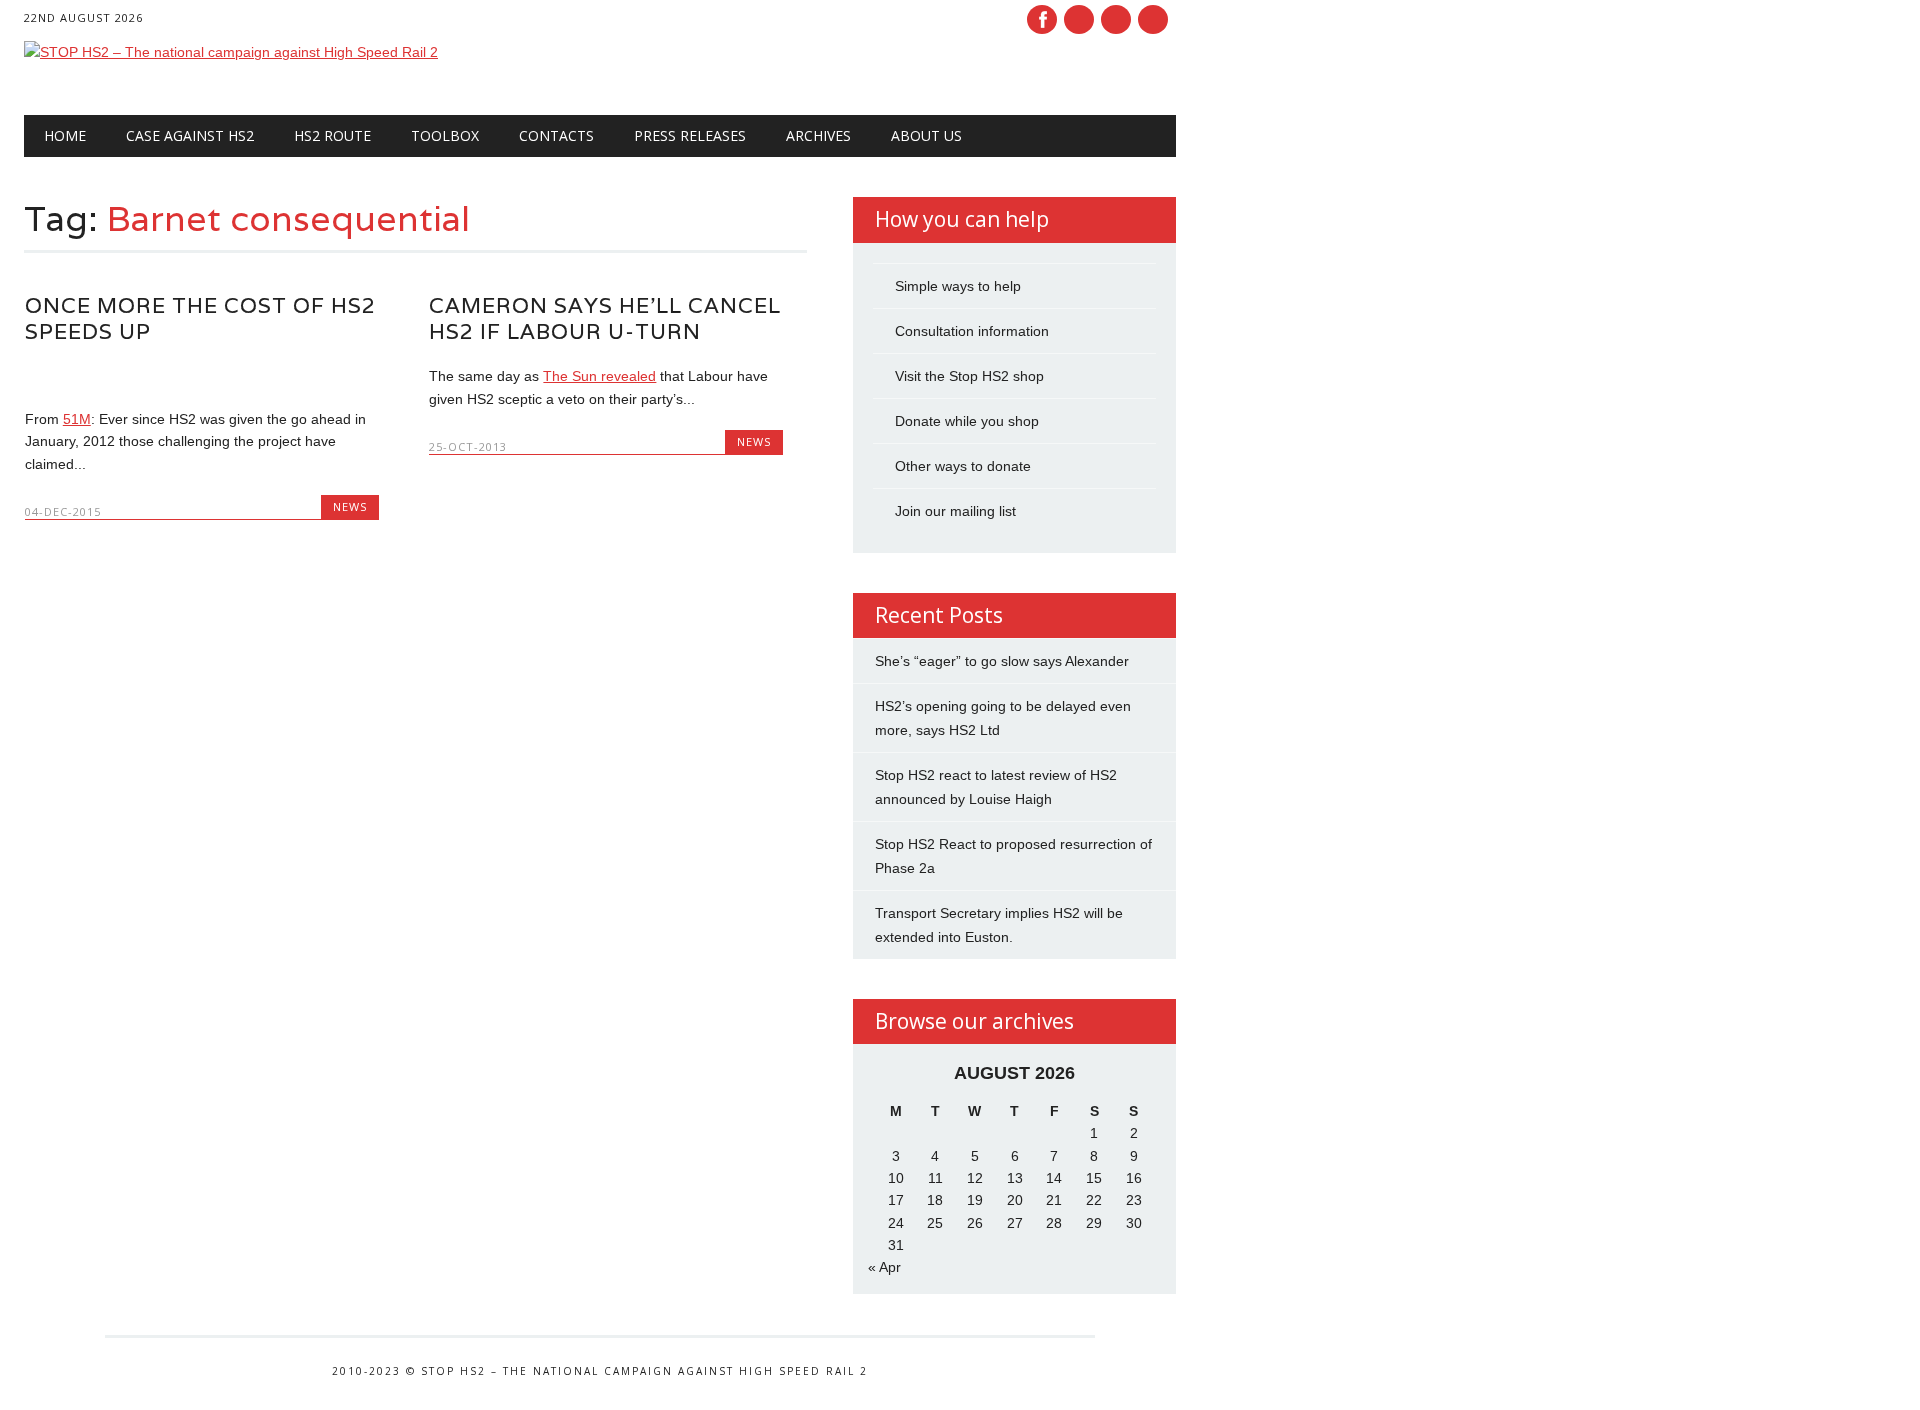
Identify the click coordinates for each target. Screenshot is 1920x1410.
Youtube (1116, 19)
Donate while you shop (967, 421)
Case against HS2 (190, 135)
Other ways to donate (963, 466)
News (350, 506)
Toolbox (445, 135)
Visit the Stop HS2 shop (969, 376)
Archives (818, 135)
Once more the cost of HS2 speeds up (200, 318)
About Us (926, 135)
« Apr (884, 1267)
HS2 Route (332, 135)
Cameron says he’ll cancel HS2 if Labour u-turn (605, 318)
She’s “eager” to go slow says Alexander (1002, 661)
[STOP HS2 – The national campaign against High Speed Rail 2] (231, 52)
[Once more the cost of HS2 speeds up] (202, 376)
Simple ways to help (958, 286)
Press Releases (690, 135)
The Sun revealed (599, 376)
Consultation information (972, 331)
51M (77, 419)
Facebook (1042, 19)
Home (65, 135)
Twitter (1079, 19)
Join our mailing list (955, 511)
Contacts (556, 135)
